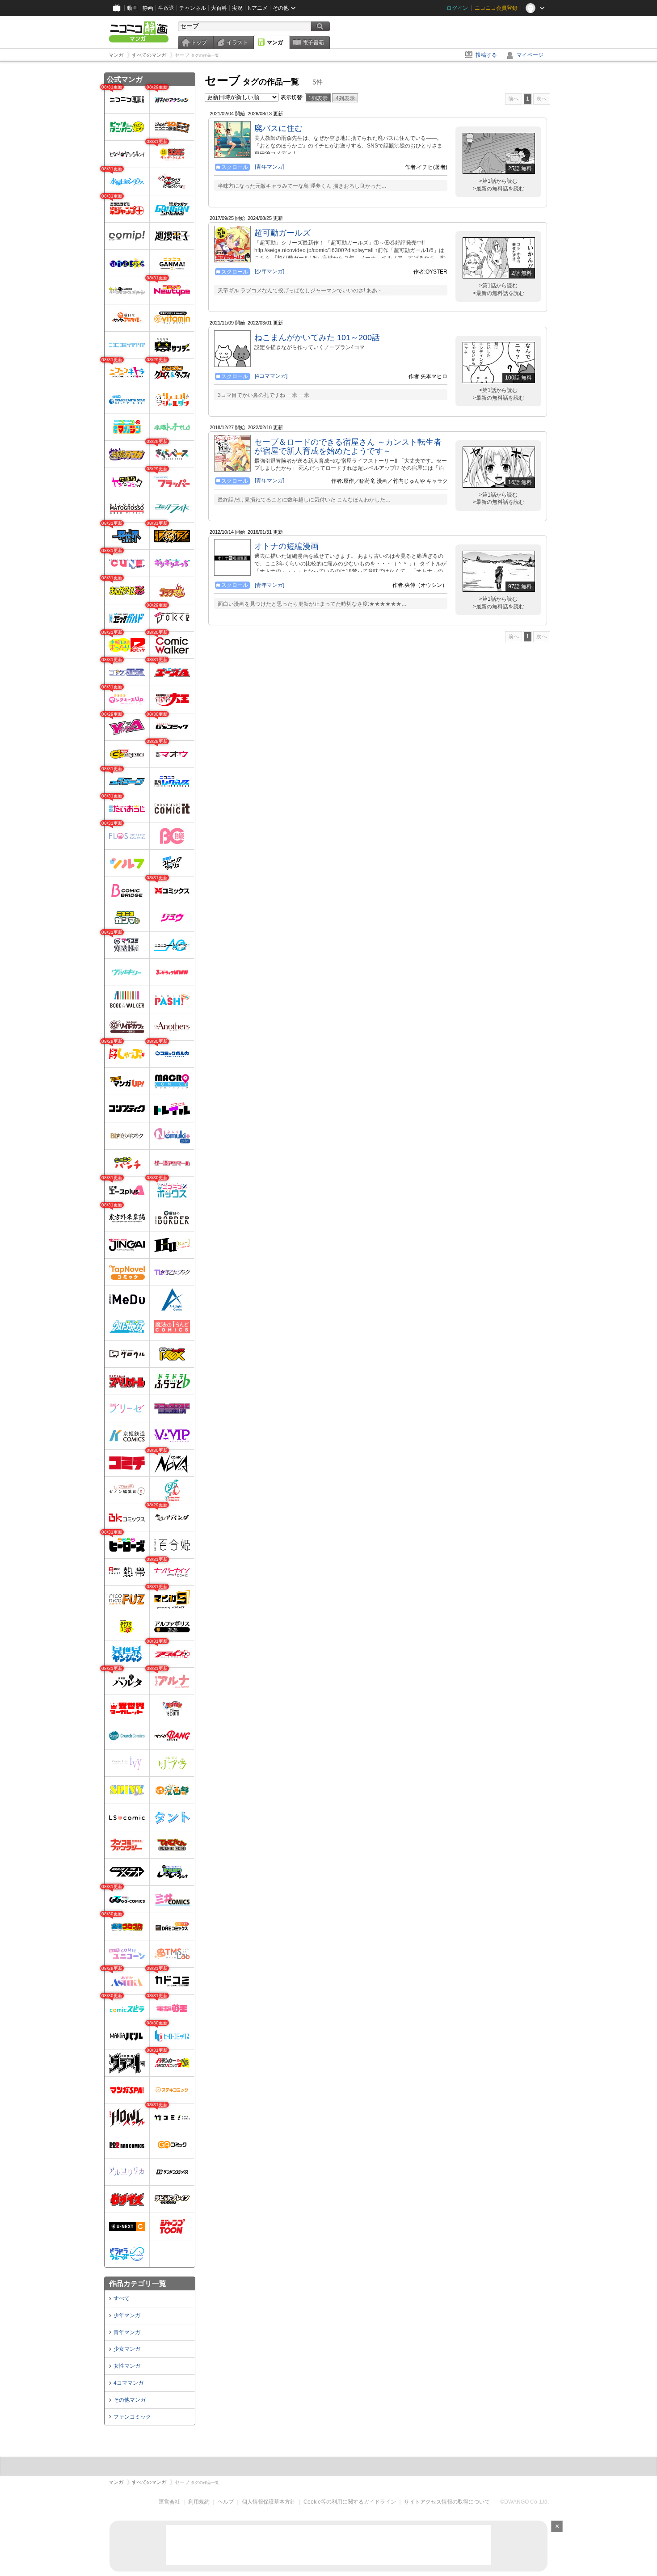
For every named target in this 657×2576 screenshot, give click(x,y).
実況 (237, 8)
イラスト (237, 42)
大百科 (219, 8)
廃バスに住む (278, 128)
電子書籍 (313, 42)
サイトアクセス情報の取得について (447, 2502)
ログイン (457, 8)
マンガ (275, 42)
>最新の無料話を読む (499, 189)
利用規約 (199, 2502)
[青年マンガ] (270, 167)
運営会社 (169, 2502)
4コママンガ (128, 2383)
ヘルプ (226, 2502)
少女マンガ (127, 2349)
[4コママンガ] (271, 376)
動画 (132, 8)
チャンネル (193, 8)
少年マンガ (127, 2315)
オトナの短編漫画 (286, 546)
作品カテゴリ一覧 (138, 2283)
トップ (199, 42)
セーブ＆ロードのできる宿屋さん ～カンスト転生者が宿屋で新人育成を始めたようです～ (348, 447)
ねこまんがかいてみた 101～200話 (317, 337)
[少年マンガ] (270, 271)
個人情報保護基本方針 (269, 2502)
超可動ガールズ (282, 233)
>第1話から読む (498, 181)
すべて (122, 2298)
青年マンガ (127, 2332)
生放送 (166, 8)
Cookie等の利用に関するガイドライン (350, 2502)
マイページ (530, 55)
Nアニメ (258, 8)
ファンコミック (132, 2417)
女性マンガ (127, 2366)
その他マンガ (130, 2400)
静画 (148, 8)
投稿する (486, 55)
